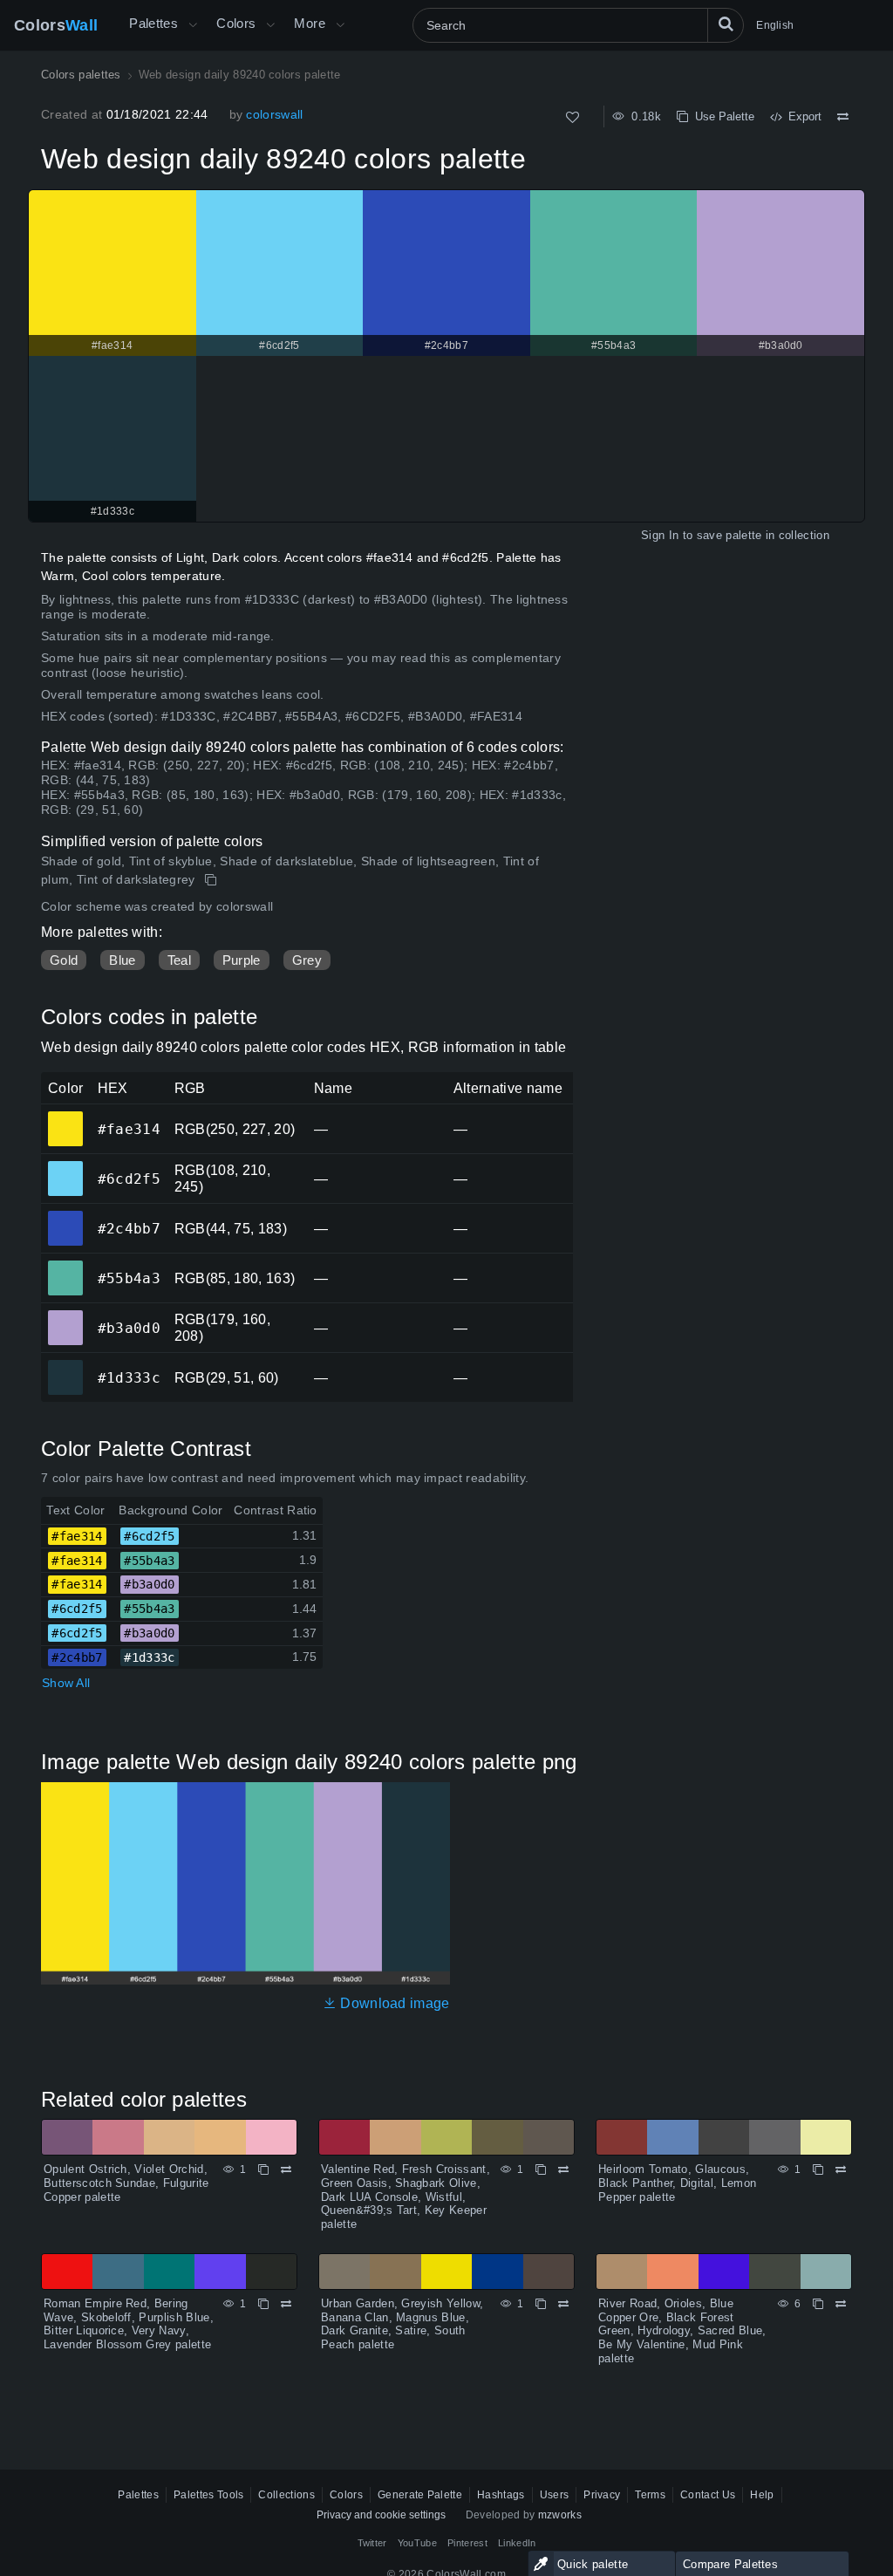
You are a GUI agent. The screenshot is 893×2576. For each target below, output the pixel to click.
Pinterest (467, 2543)
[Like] (573, 117)
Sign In (660, 535)
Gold (64, 960)
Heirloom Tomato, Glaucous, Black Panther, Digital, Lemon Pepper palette (677, 2183)
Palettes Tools (208, 2495)
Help (762, 2495)
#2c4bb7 (65, 1216)
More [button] (310, 23)
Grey (307, 960)
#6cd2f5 (65, 1166)
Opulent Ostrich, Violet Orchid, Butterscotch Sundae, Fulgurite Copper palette (126, 2183)
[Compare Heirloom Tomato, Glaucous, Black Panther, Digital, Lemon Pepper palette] (841, 2169)
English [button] (775, 25)
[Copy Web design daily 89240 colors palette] (212, 880)
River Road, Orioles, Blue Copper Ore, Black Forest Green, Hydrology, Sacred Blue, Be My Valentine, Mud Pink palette (682, 2330)
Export (801, 116)
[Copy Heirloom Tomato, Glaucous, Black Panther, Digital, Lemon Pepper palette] (818, 2169)
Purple (242, 960)
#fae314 (65, 1117)
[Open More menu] (193, 25)
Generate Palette (420, 2495)
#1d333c (65, 1365)
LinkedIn (517, 2543)
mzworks (560, 2515)
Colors (56, 25)
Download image (393, 2003)
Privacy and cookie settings (381, 2515)
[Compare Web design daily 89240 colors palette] (843, 117)
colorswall (274, 114)
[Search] (726, 25)
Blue (122, 960)
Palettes (153, 23)
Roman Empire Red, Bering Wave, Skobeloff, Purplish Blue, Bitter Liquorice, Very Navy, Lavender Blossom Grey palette (129, 2324)
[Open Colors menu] (270, 25)
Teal (179, 960)
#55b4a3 (65, 1266)
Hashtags (501, 2495)
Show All (66, 1683)
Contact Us (708, 2495)
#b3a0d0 (65, 1315)
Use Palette (721, 116)
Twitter (372, 2543)
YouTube (417, 2543)
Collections (286, 2495)
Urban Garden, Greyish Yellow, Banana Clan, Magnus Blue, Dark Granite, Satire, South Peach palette (402, 2324)
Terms (650, 2495)
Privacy (602, 2495)
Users (555, 2495)
